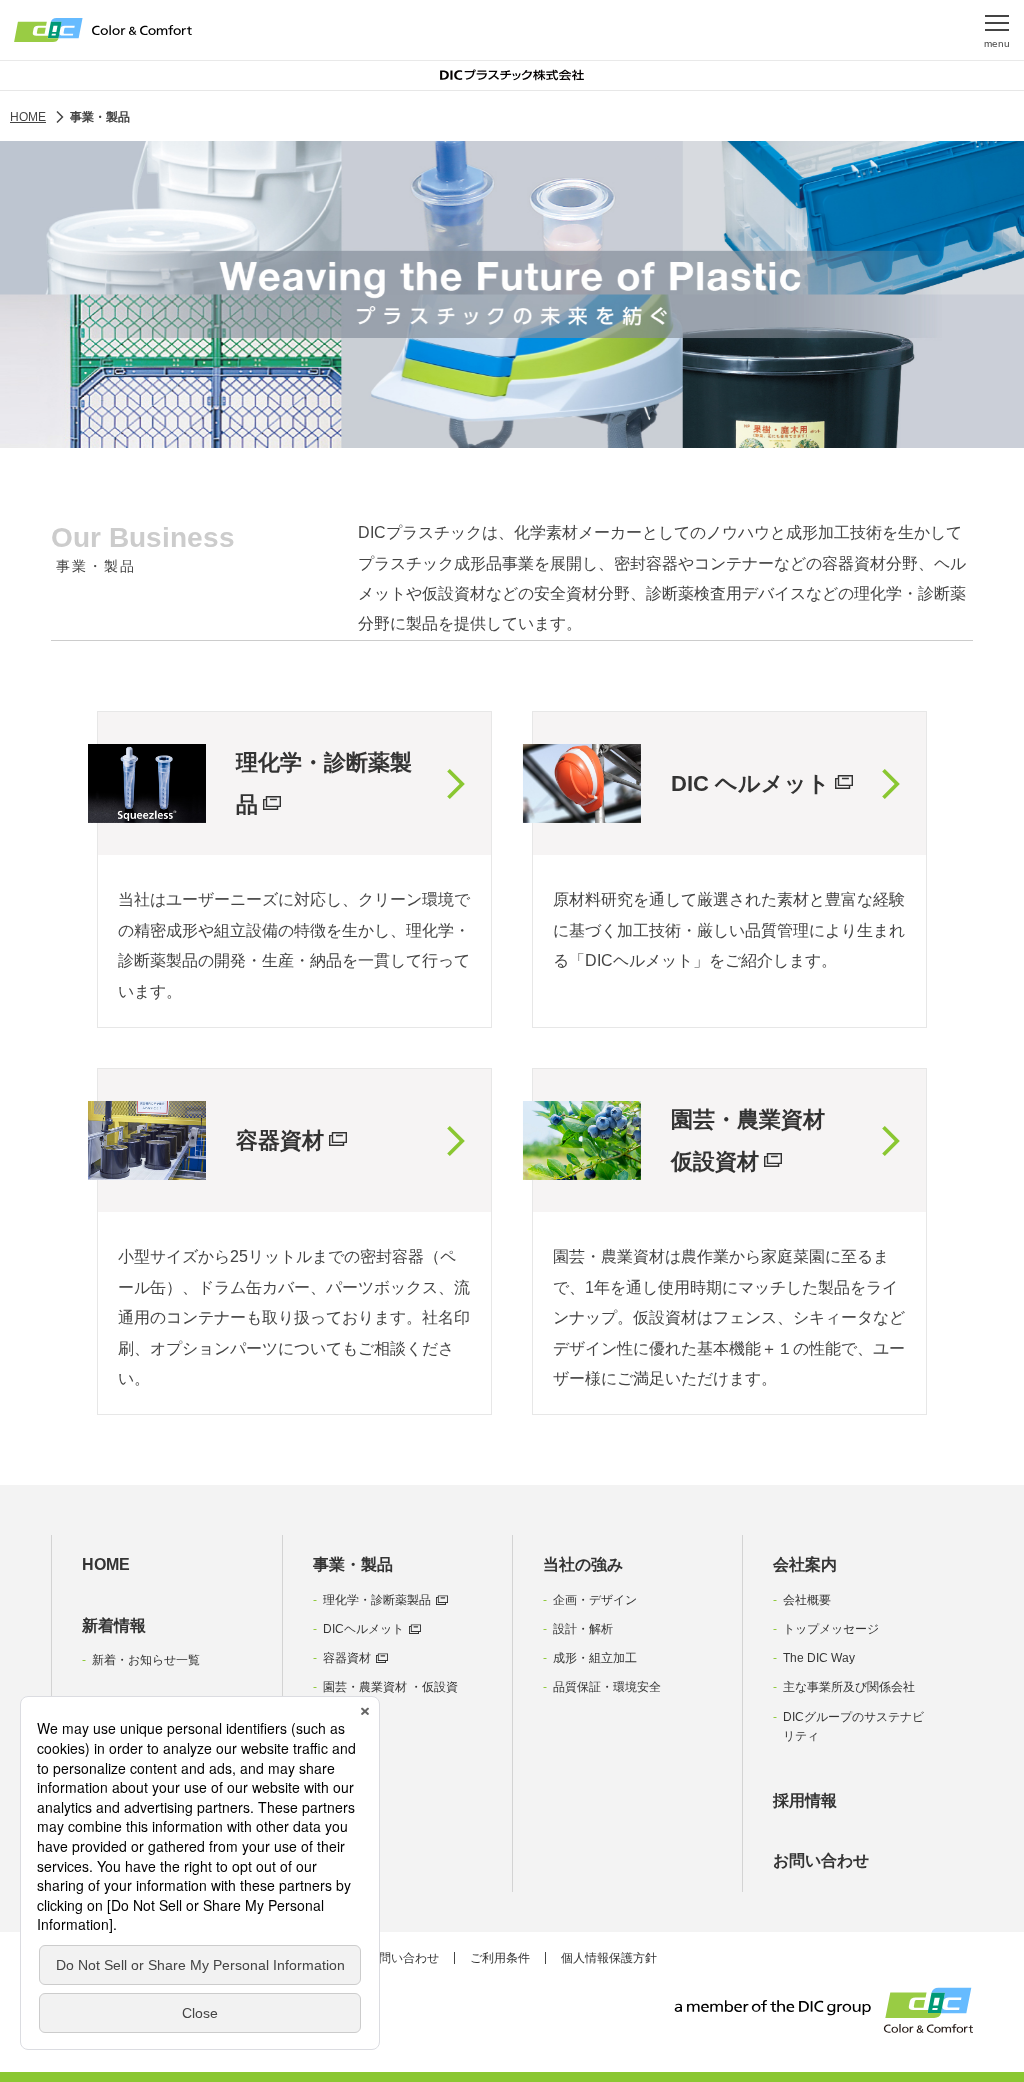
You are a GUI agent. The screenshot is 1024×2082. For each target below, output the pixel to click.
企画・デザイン (595, 1600)
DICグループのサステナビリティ (853, 1726)
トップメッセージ (831, 1629)
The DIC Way (819, 1658)
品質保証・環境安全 (607, 1687)
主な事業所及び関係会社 (849, 1687)
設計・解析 (583, 1629)
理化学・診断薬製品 (377, 1600)
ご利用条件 (500, 1958)
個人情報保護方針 (609, 1958)
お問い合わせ (821, 1860)
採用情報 (805, 1800)
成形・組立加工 (595, 1658)
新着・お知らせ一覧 (146, 1660)
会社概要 (807, 1600)
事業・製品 (353, 1564)
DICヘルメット (363, 1629)
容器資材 (347, 1658)
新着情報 (114, 1625)
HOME (106, 1564)
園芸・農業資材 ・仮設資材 (390, 1696)
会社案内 (805, 1564)
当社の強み (583, 1564)
